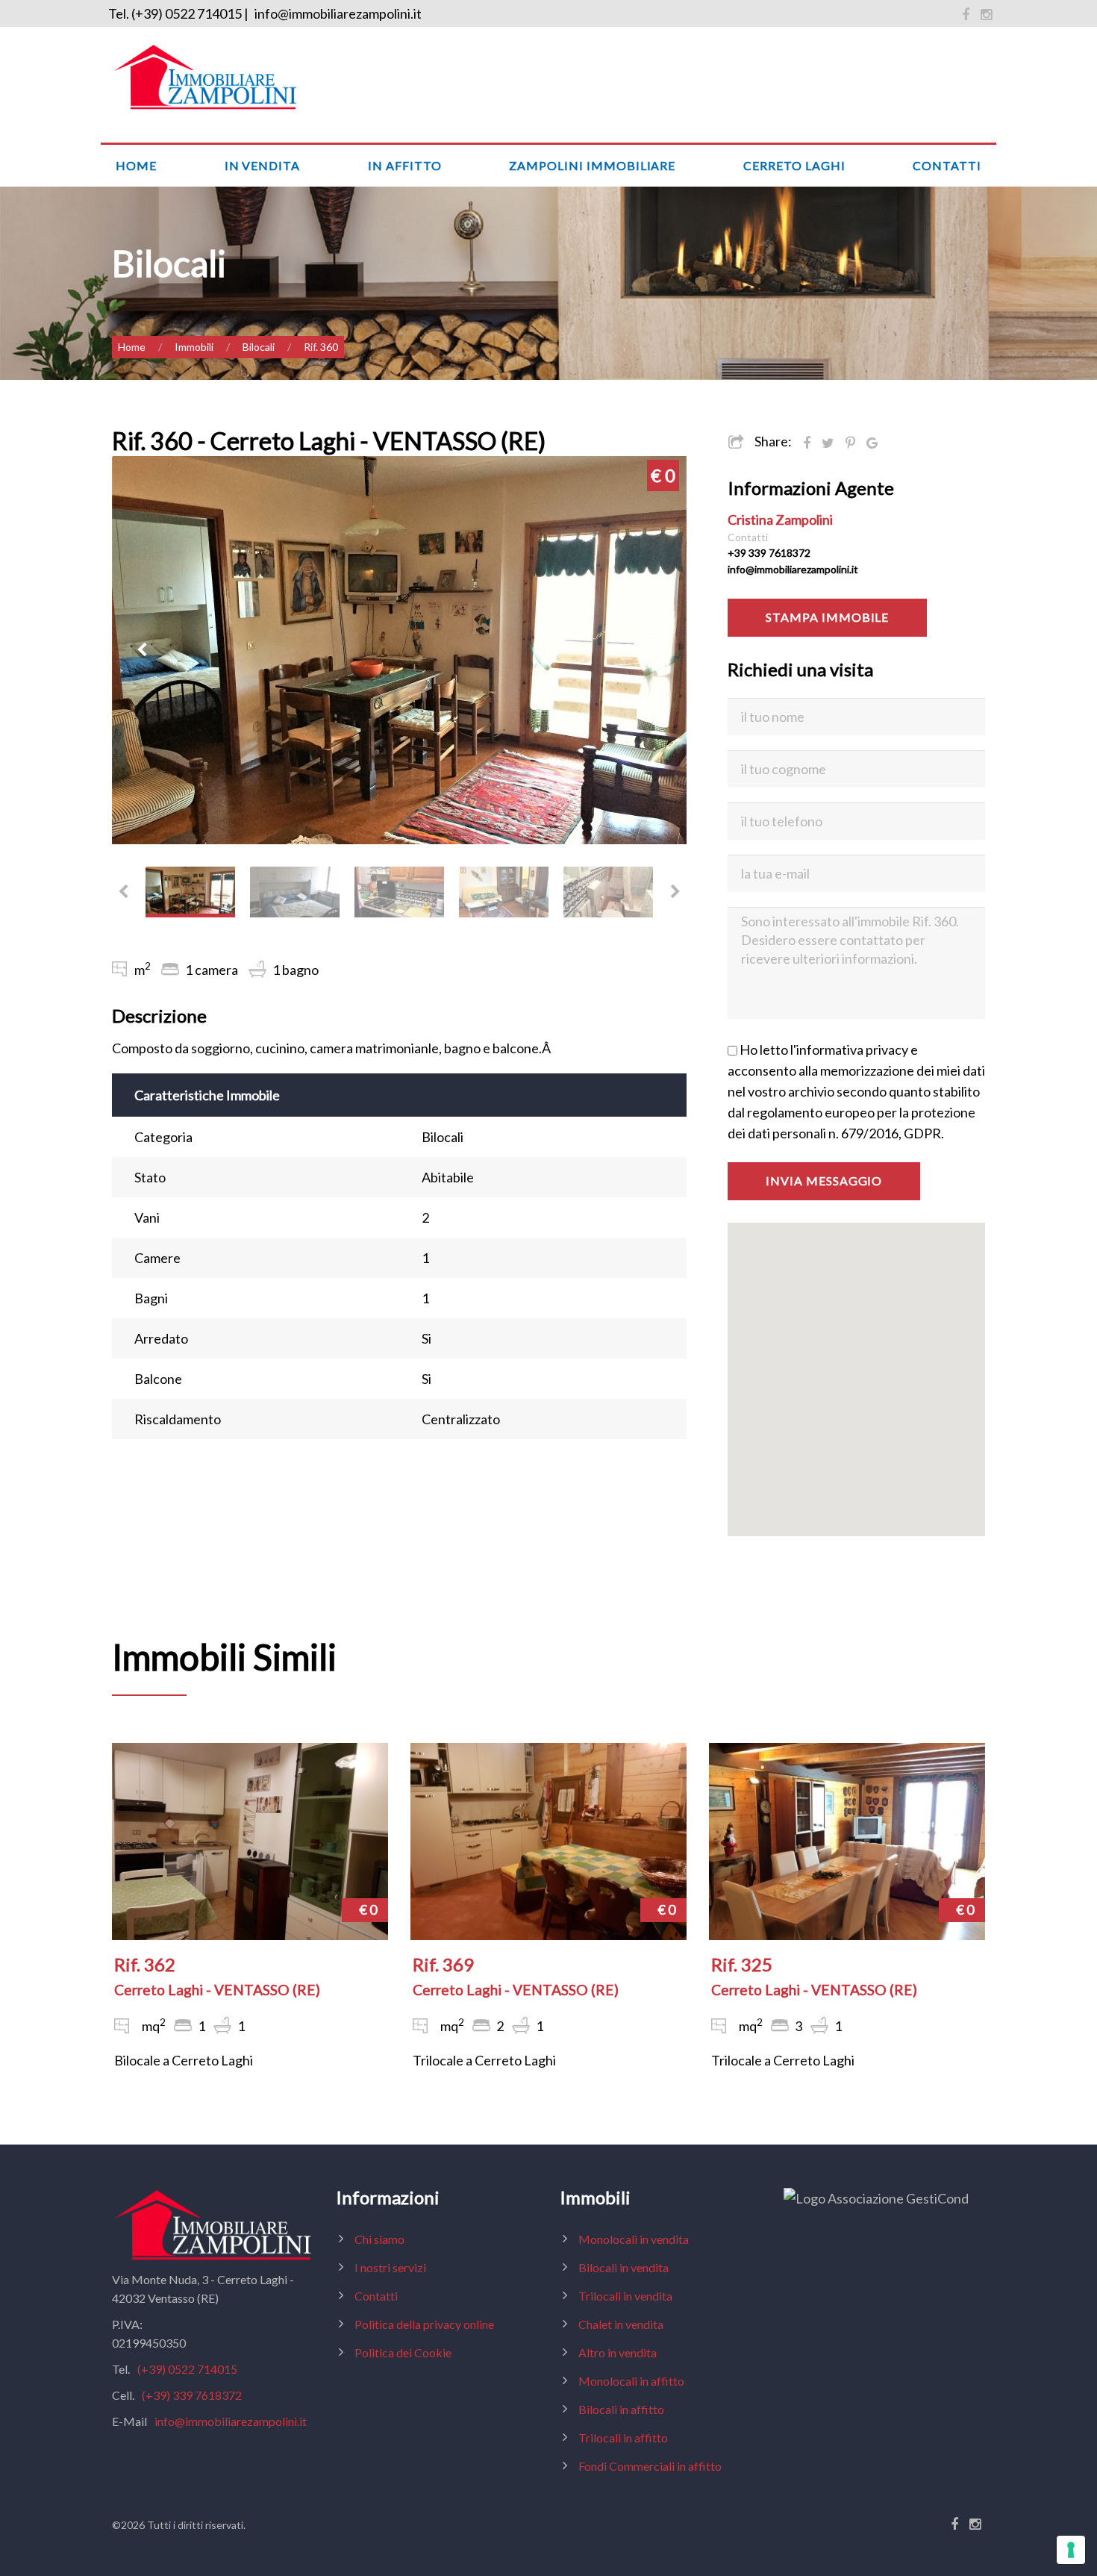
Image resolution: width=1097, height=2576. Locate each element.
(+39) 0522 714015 (187, 2369)
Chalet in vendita (621, 2324)
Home (136, 165)
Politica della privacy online (424, 2324)
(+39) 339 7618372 (192, 2395)
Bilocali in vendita (623, 2267)
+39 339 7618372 (769, 553)
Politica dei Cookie (403, 2352)
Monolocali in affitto (631, 2381)
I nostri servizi (390, 2267)
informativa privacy (852, 1050)
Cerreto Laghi (794, 165)
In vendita (263, 165)
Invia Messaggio (824, 1181)
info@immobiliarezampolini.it (338, 13)
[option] (399, 650)
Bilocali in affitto (621, 2409)
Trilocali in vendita (625, 2296)
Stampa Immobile (827, 617)
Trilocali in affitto (623, 2438)
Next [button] (657, 650)
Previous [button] (142, 650)
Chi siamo (379, 2239)
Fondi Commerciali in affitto (650, 2466)
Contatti (947, 165)
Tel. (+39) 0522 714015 (175, 13)
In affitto (405, 165)
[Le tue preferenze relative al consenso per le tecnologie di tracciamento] (1071, 2550)
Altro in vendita (618, 2352)
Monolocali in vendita (634, 2239)
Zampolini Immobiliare (592, 165)
